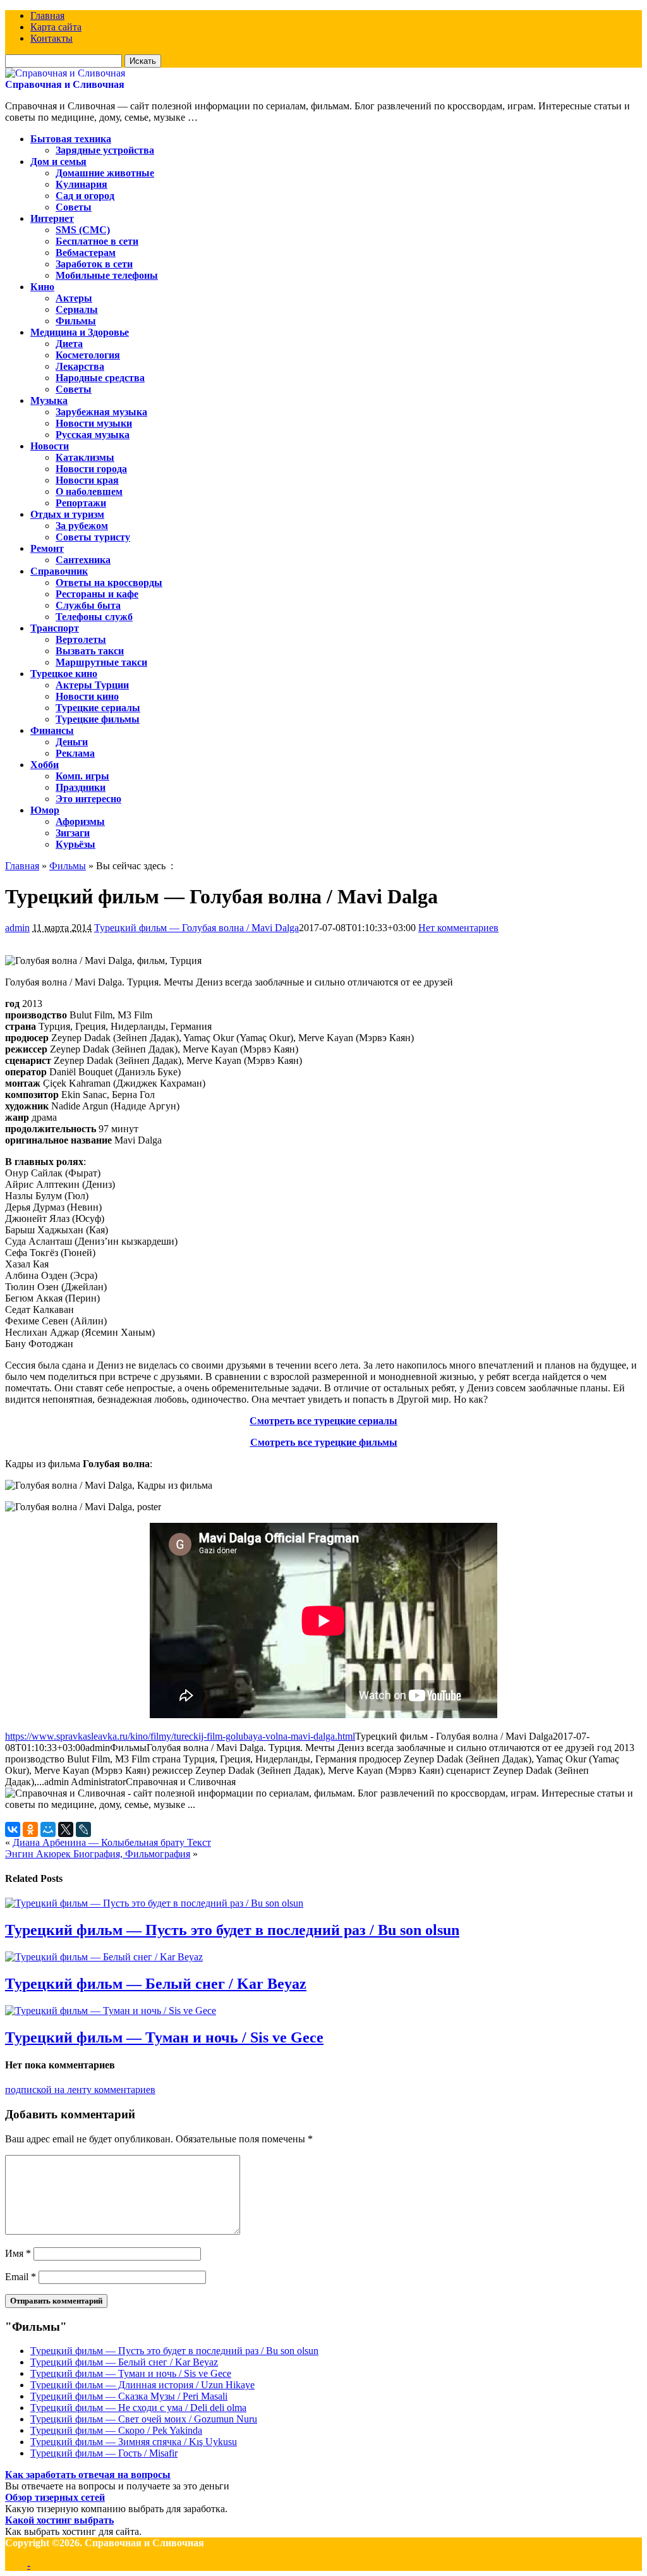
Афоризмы (80, 821)
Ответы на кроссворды (109, 583)
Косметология (88, 355)
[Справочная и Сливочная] (65, 73)
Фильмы (76, 321)
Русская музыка (93, 435)
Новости (50, 446)
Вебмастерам (86, 253)
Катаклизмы (85, 457)
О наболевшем (89, 491)
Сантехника (83, 560)
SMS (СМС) (83, 230)
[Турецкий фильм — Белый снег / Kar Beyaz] (104, 1957)
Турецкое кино (64, 674)
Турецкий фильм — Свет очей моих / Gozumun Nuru (144, 2419)
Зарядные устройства (105, 150)
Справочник (59, 571)
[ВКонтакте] (13, 1829)
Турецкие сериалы (98, 708)
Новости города (91, 469)
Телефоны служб (94, 617)
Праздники (81, 787)
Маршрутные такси (101, 662)
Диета (69, 344)
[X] (66, 1829)
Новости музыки (94, 423)
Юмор (45, 810)
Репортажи (81, 503)
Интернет (52, 218)
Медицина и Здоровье (80, 332)
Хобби (45, 765)
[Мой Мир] (48, 1829)
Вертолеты (81, 639)
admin (17, 928)
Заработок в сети (94, 264)
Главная (47, 15)
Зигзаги (73, 833)
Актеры (74, 298)
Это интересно (88, 799)
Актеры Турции (92, 685)
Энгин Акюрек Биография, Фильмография (98, 1854)
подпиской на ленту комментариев (80, 2090)
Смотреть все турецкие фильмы (324, 1442)
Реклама (75, 753)
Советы (74, 207)
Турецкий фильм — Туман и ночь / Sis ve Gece (164, 2037)
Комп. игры (82, 776)
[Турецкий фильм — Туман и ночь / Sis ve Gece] (111, 2011)
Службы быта (88, 605)
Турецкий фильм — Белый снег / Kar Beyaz (156, 1984)
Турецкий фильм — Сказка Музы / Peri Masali (129, 2396)
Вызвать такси (90, 651)
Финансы (52, 730)
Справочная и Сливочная (65, 84)
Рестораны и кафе (97, 594)
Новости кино (87, 696)
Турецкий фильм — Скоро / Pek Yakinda (116, 2430)
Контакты (51, 38)
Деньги (72, 742)
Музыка (49, 400)
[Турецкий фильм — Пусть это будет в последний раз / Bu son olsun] (154, 1903)
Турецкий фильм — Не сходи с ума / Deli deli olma (138, 2408)
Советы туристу (93, 537)
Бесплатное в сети (97, 241)
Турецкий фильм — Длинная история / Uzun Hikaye (142, 2385)
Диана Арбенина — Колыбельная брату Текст (112, 1842)
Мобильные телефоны (107, 275)
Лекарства (80, 366)
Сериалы (77, 309)
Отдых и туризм (67, 514)
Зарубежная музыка (101, 412)
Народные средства (100, 378)
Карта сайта (56, 27)
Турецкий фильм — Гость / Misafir (104, 2453)
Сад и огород (85, 196)
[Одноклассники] (30, 1829)
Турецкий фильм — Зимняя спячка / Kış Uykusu (134, 2442)
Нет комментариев (458, 928)
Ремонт (47, 548)
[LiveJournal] (83, 1829)
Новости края (87, 480)
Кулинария (82, 184)
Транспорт (55, 628)
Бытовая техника (71, 139)
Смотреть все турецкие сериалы (323, 1421)
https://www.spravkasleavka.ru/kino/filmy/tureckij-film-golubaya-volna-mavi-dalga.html (180, 1736)
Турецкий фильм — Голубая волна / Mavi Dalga (197, 928)
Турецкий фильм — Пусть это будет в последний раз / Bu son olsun (232, 1930)
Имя (18, 2253)
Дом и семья (58, 162)
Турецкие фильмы (98, 719)
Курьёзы (76, 844)
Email (21, 2277)
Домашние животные (105, 173)
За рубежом (82, 526)
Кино (42, 287)
